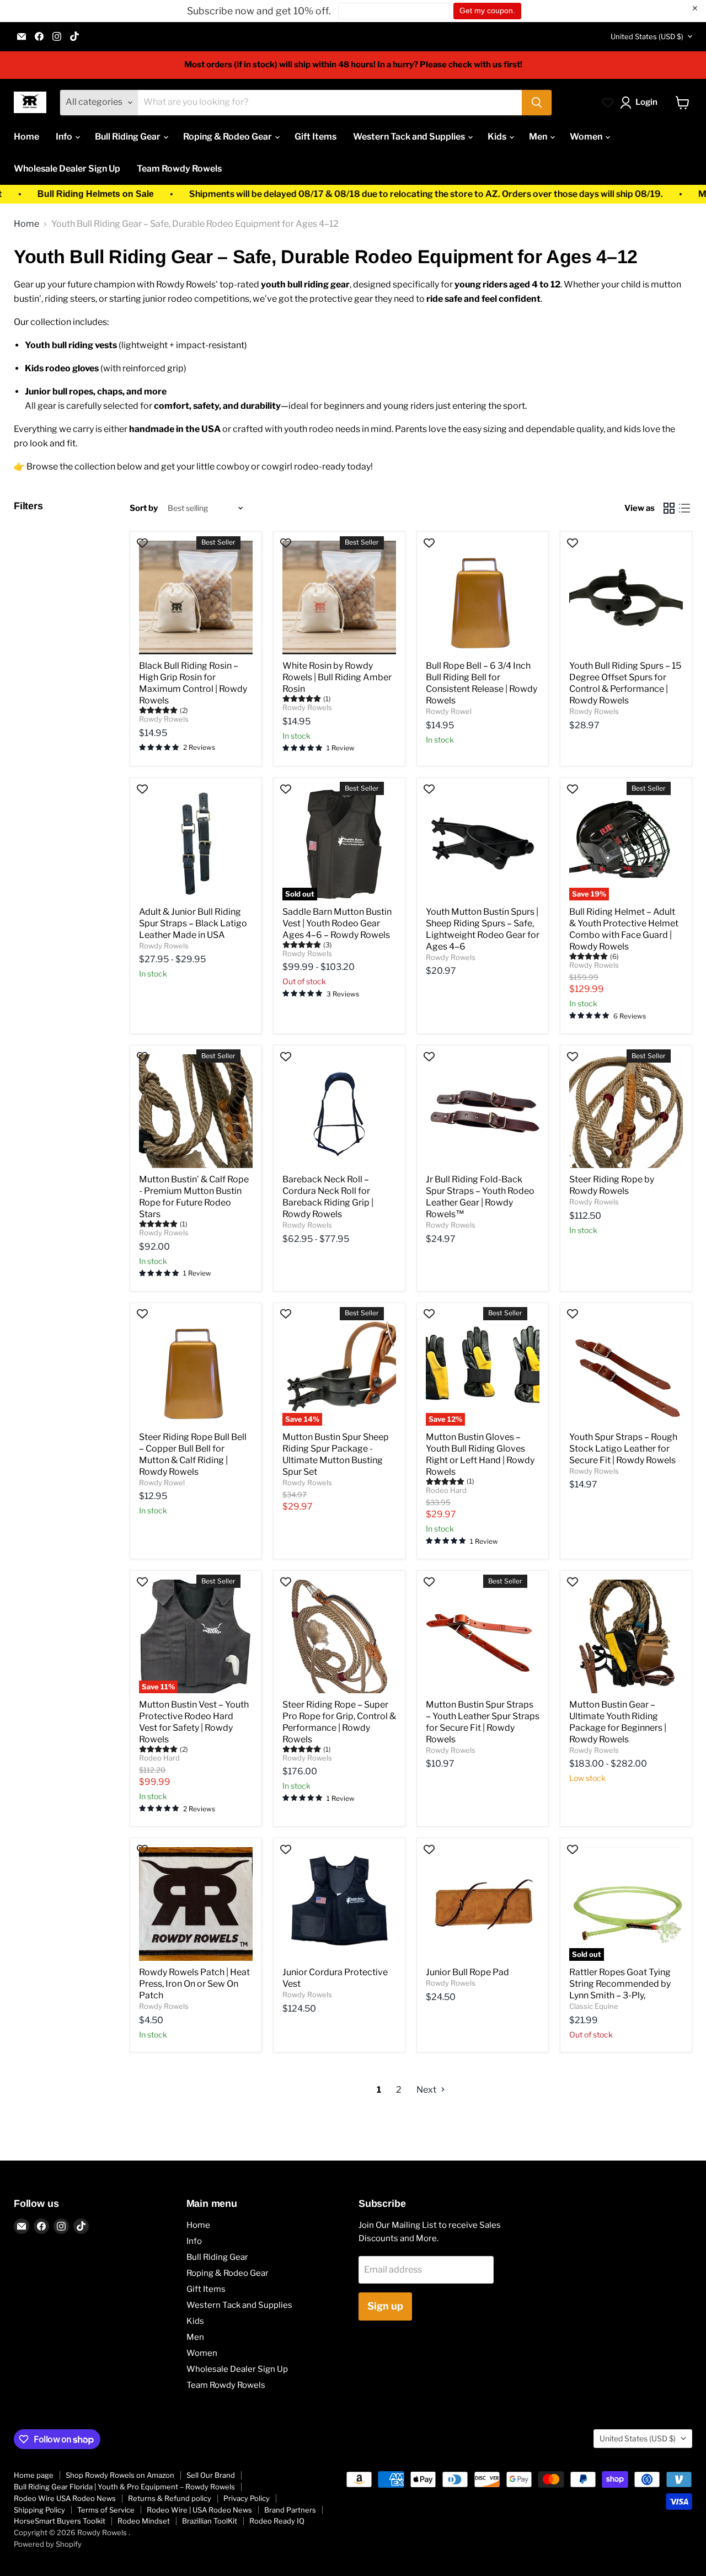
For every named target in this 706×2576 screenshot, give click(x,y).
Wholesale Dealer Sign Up (67, 169)
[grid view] (669, 508)
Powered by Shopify (48, 2544)
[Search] (537, 103)
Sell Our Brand (211, 2475)
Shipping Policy (39, 2510)
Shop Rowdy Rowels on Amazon (120, 2475)
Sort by (144, 508)
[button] (641, 103)
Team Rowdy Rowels (179, 169)
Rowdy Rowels (164, 719)
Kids (498, 137)
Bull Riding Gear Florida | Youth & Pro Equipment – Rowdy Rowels (124, 2487)
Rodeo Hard (446, 1490)
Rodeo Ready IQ (277, 2521)
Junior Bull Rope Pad (467, 1972)
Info (65, 137)
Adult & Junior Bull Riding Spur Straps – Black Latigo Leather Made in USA (193, 923)
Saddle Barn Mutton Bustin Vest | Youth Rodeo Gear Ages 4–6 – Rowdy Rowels (337, 923)
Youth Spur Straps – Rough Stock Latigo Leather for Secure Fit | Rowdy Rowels (623, 1449)
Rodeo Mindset (144, 2521)
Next (427, 2090)
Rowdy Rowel (449, 711)
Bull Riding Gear (129, 137)
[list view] (684, 508)
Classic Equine (594, 2006)
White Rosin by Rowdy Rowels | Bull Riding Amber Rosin (337, 677)
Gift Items (315, 137)
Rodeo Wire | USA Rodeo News (199, 2510)
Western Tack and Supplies (410, 137)
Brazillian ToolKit (210, 2521)
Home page (34, 2475)
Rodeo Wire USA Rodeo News (65, 2498)
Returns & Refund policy (170, 2498)
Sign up (385, 2306)
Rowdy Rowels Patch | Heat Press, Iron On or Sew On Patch (194, 1984)
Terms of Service (106, 2510)
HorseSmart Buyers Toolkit (60, 2521)
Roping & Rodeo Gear (228, 137)
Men (539, 137)
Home (26, 137)
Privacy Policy (247, 2498)
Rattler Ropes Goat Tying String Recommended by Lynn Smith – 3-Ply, (620, 1984)
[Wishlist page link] (608, 103)
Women (587, 137)
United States (647, 36)
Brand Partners (290, 2510)
